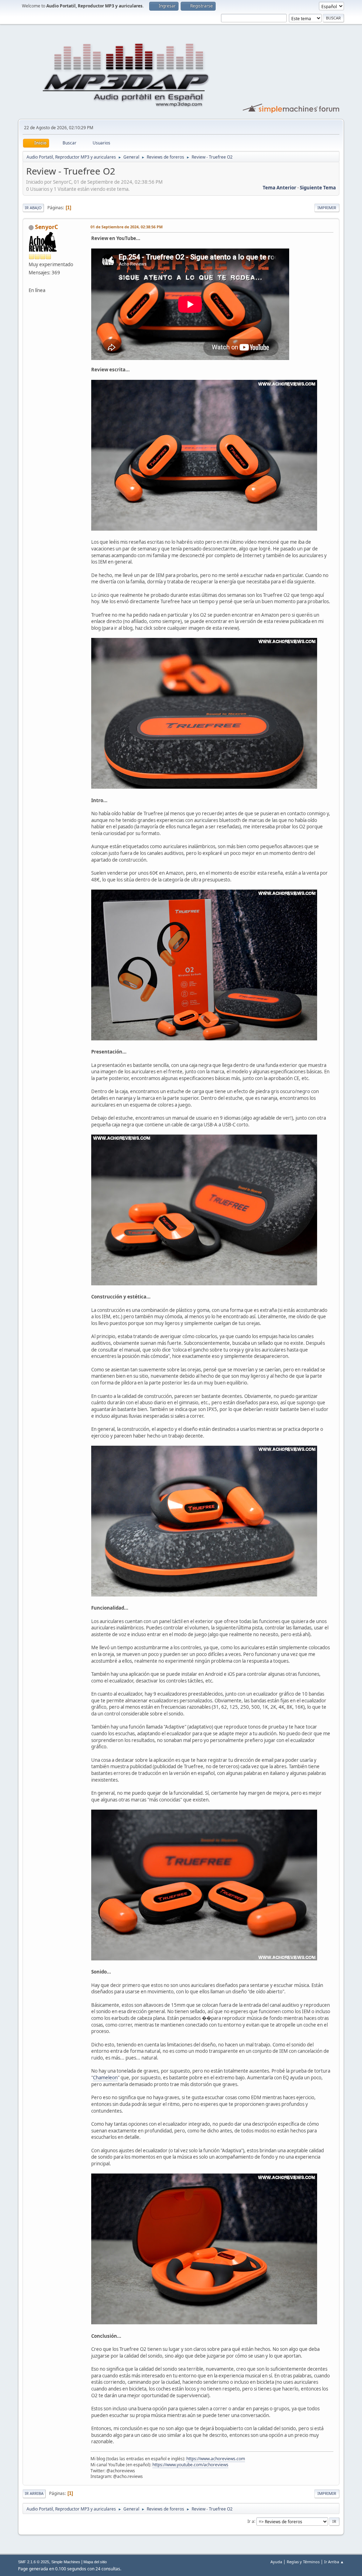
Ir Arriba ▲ (334, 2562)
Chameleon (105, 2078)
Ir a (251, 2521)
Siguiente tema (318, 188)
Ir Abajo (33, 208)
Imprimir (327, 208)
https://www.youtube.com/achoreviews (190, 2465)
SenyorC (46, 227)
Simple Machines (66, 2562)
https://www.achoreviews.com (216, 2459)
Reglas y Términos (303, 2562)
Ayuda (276, 2562)
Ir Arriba (34, 2493)
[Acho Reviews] (31, 282)
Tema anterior (279, 188)
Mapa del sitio (95, 2562)
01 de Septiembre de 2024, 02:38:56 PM (127, 227)
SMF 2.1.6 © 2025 (34, 2562)
